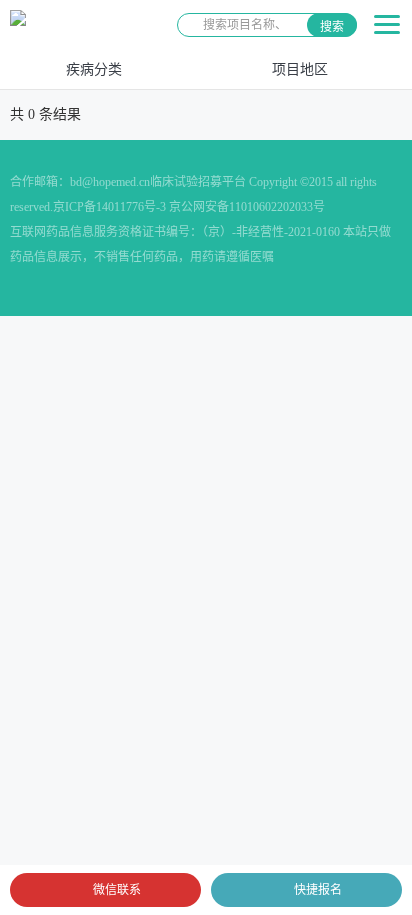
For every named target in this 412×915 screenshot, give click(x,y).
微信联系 (117, 890)
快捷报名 (318, 890)
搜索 (332, 27)
